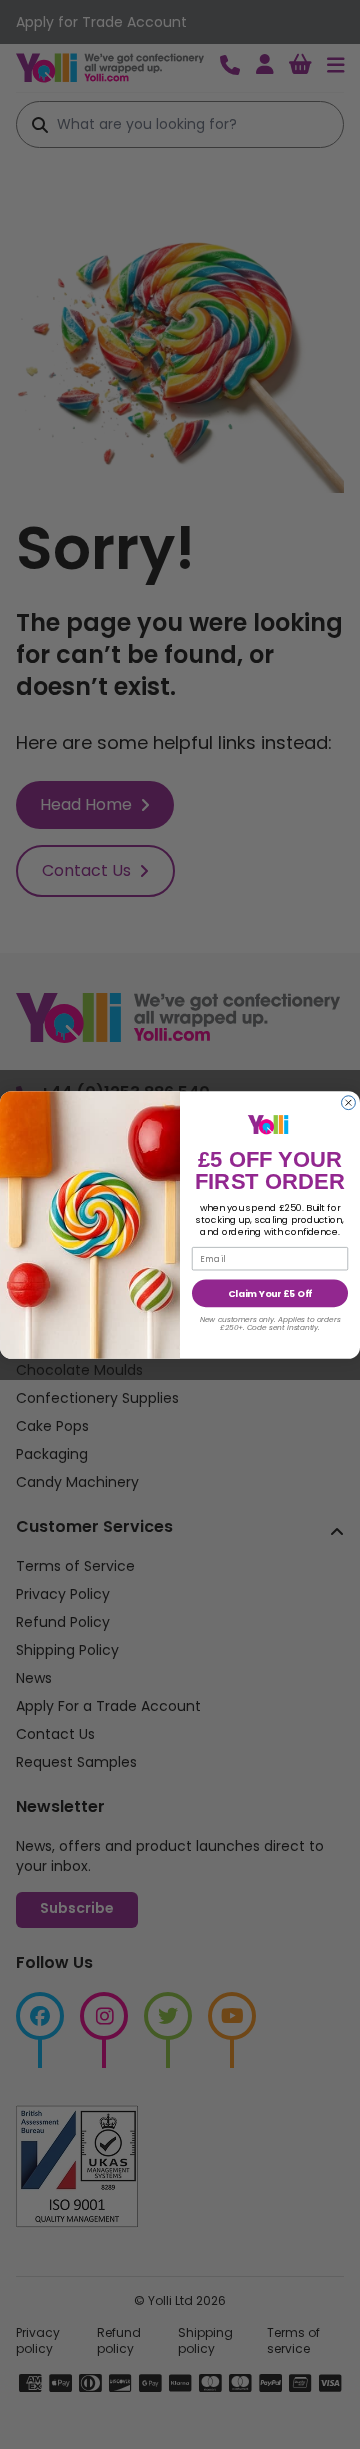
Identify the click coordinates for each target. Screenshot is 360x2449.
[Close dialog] (349, 1102)
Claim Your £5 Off (270, 1292)
